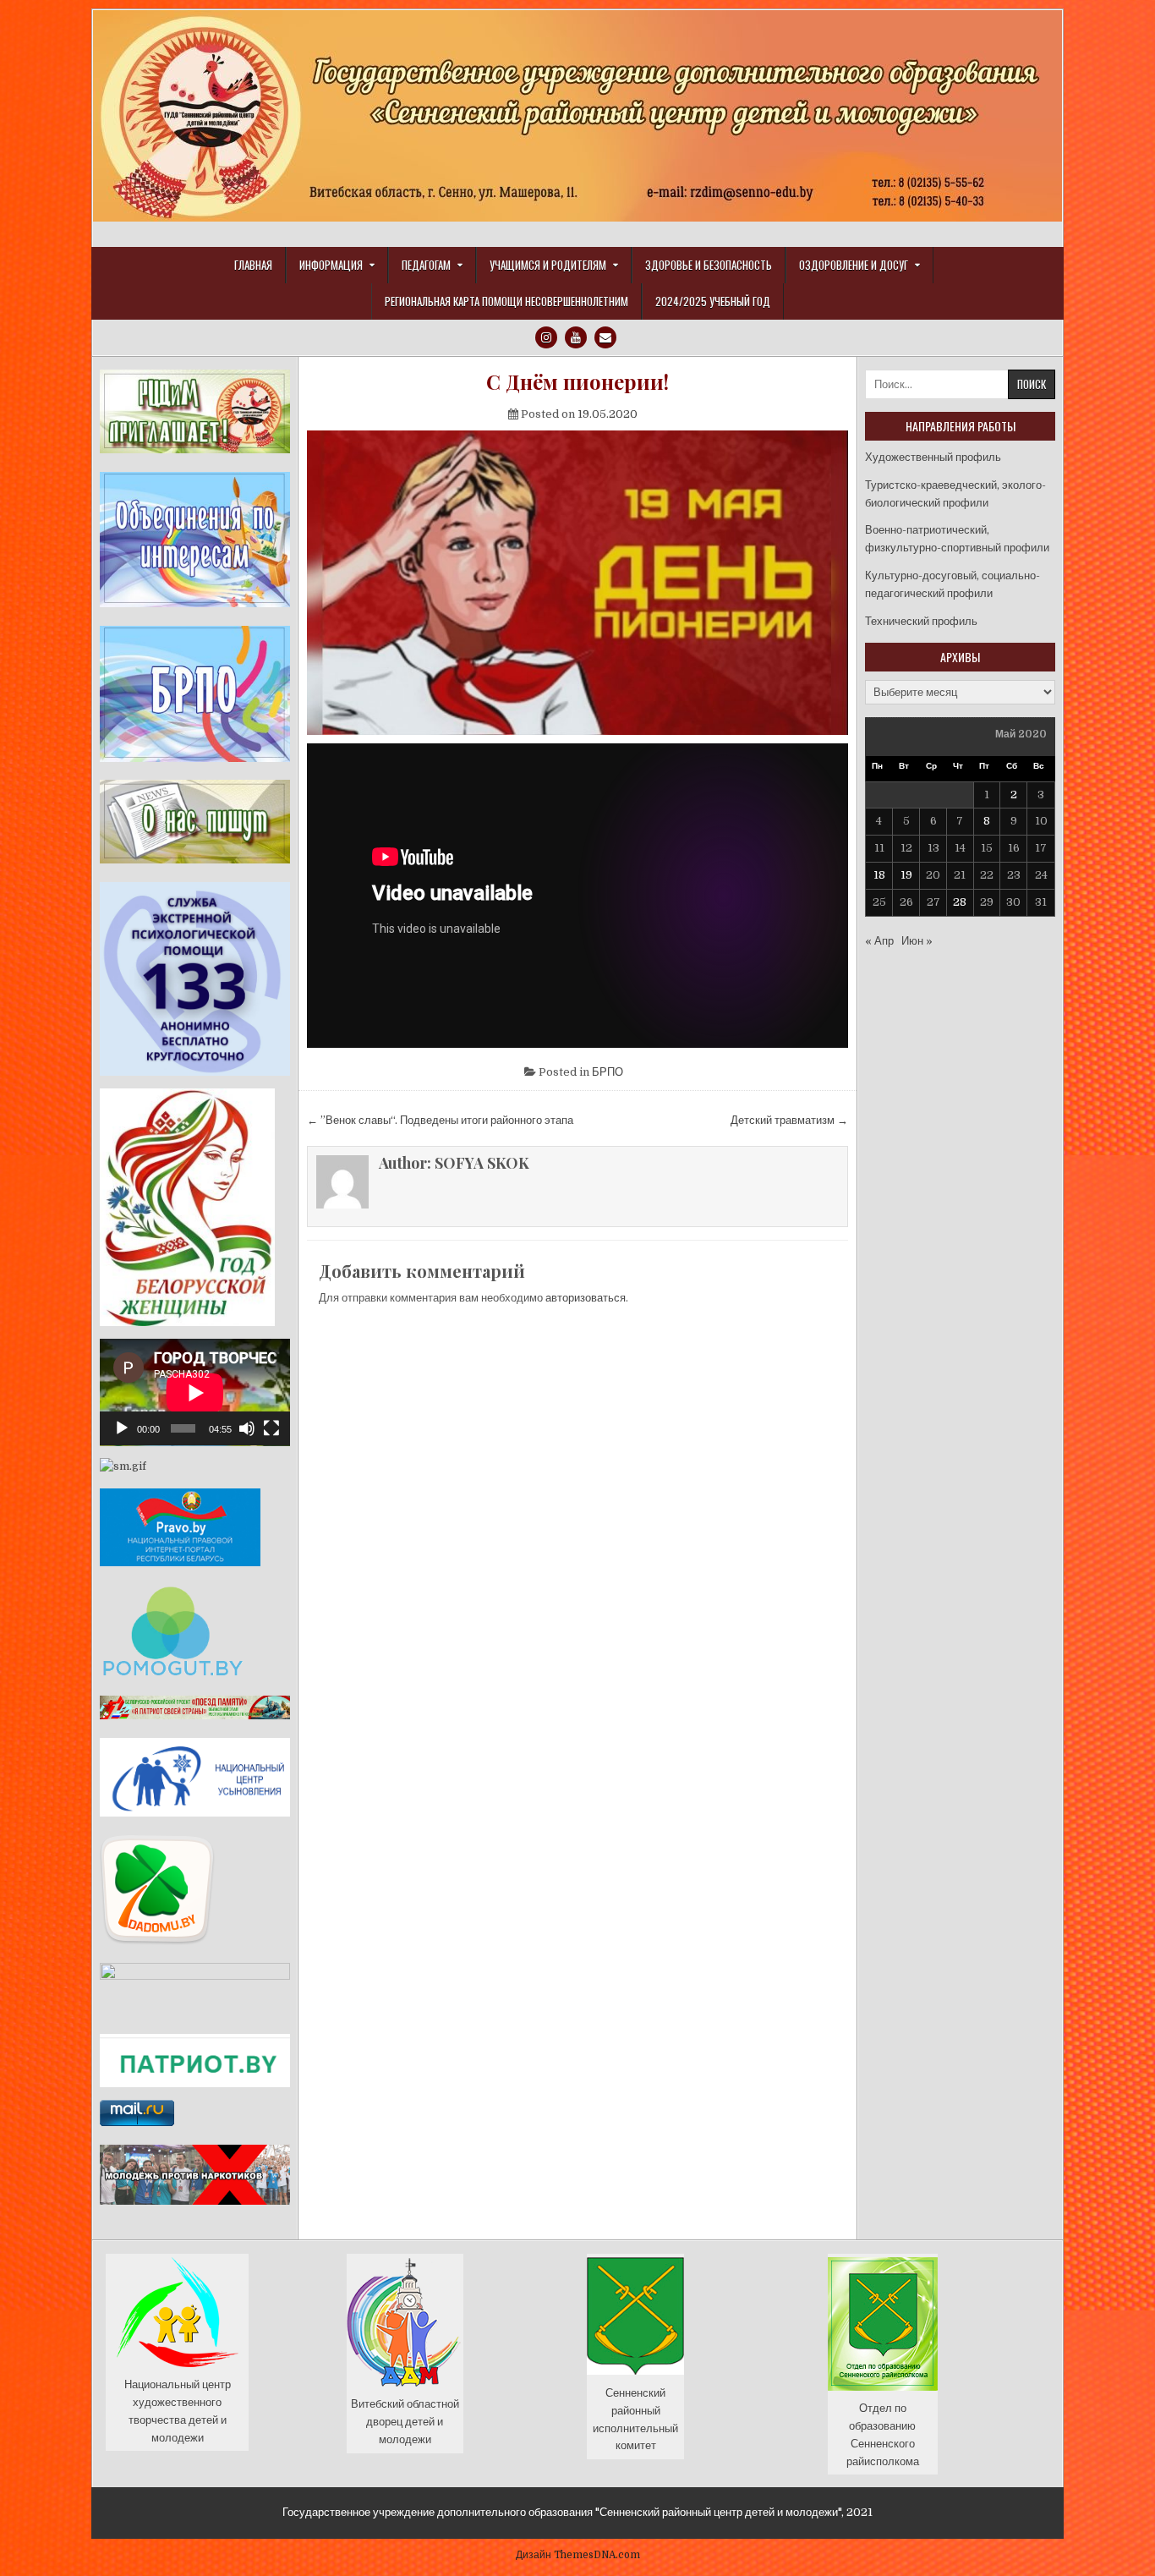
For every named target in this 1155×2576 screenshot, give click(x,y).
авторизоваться (586, 1298)
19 (906, 875)
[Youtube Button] (576, 337)
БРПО (608, 1072)
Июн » (917, 941)
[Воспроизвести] (122, 1428)
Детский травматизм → (789, 1120)
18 (879, 875)
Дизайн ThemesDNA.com (578, 2555)
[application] (195, 1392)
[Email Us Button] (605, 337)
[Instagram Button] (546, 337)
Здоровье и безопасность (709, 265)
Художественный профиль (933, 457)
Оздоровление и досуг (854, 265)
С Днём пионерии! (577, 382)
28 (960, 902)
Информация (331, 265)
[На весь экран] (271, 1428)
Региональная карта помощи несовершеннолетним (506, 301)
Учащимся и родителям (548, 265)
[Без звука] (247, 1428)
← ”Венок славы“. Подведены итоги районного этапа (440, 1120)
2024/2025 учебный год (713, 301)
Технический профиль (921, 621)
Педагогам (426, 265)
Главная (253, 265)
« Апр (879, 941)
